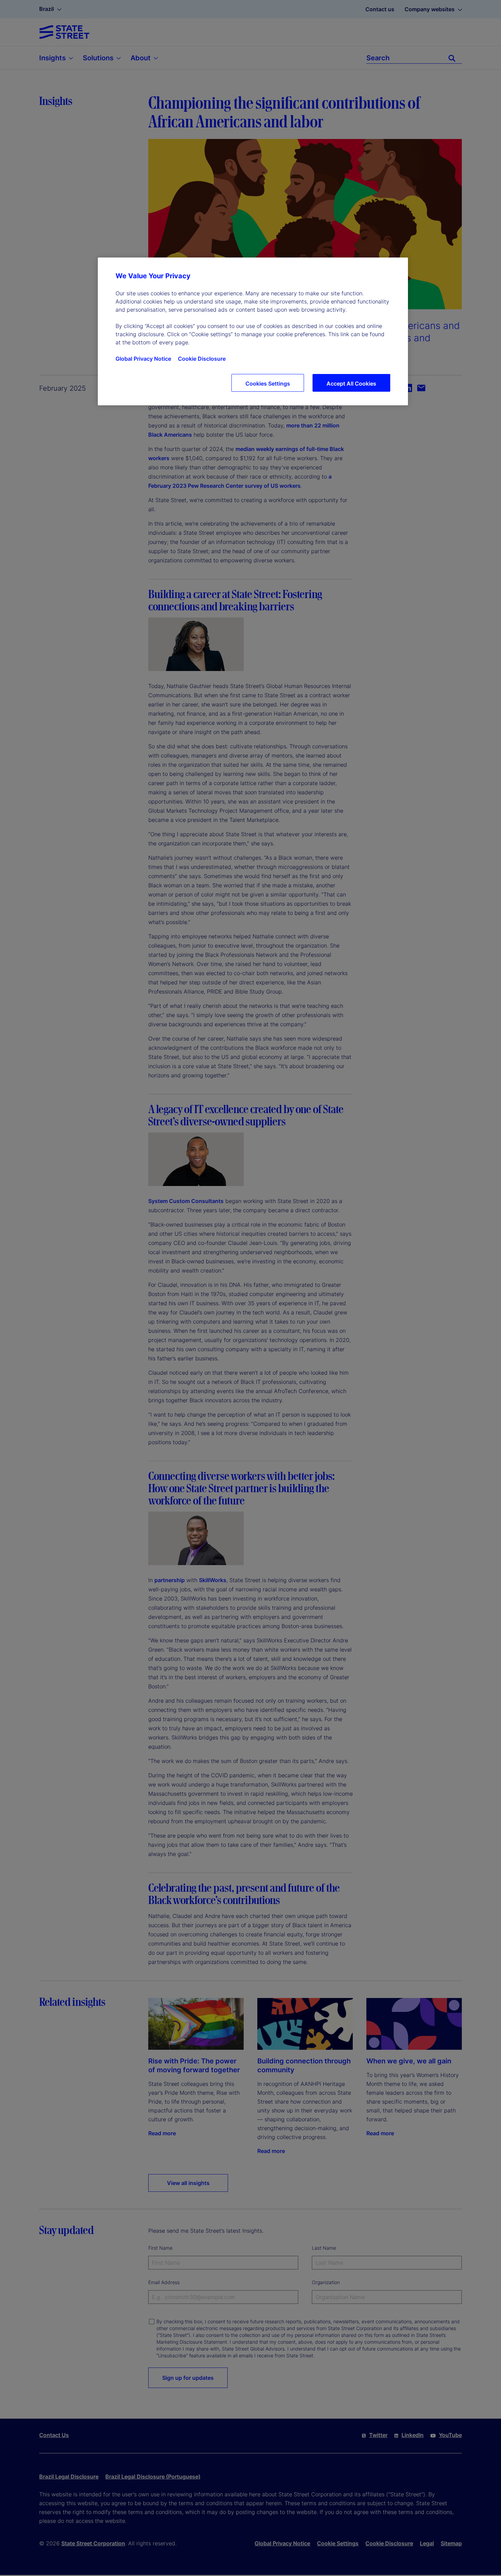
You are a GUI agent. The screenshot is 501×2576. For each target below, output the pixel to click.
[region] (253, 331)
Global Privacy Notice (143, 359)
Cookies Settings (268, 384)
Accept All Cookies (351, 384)
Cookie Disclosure (202, 359)
